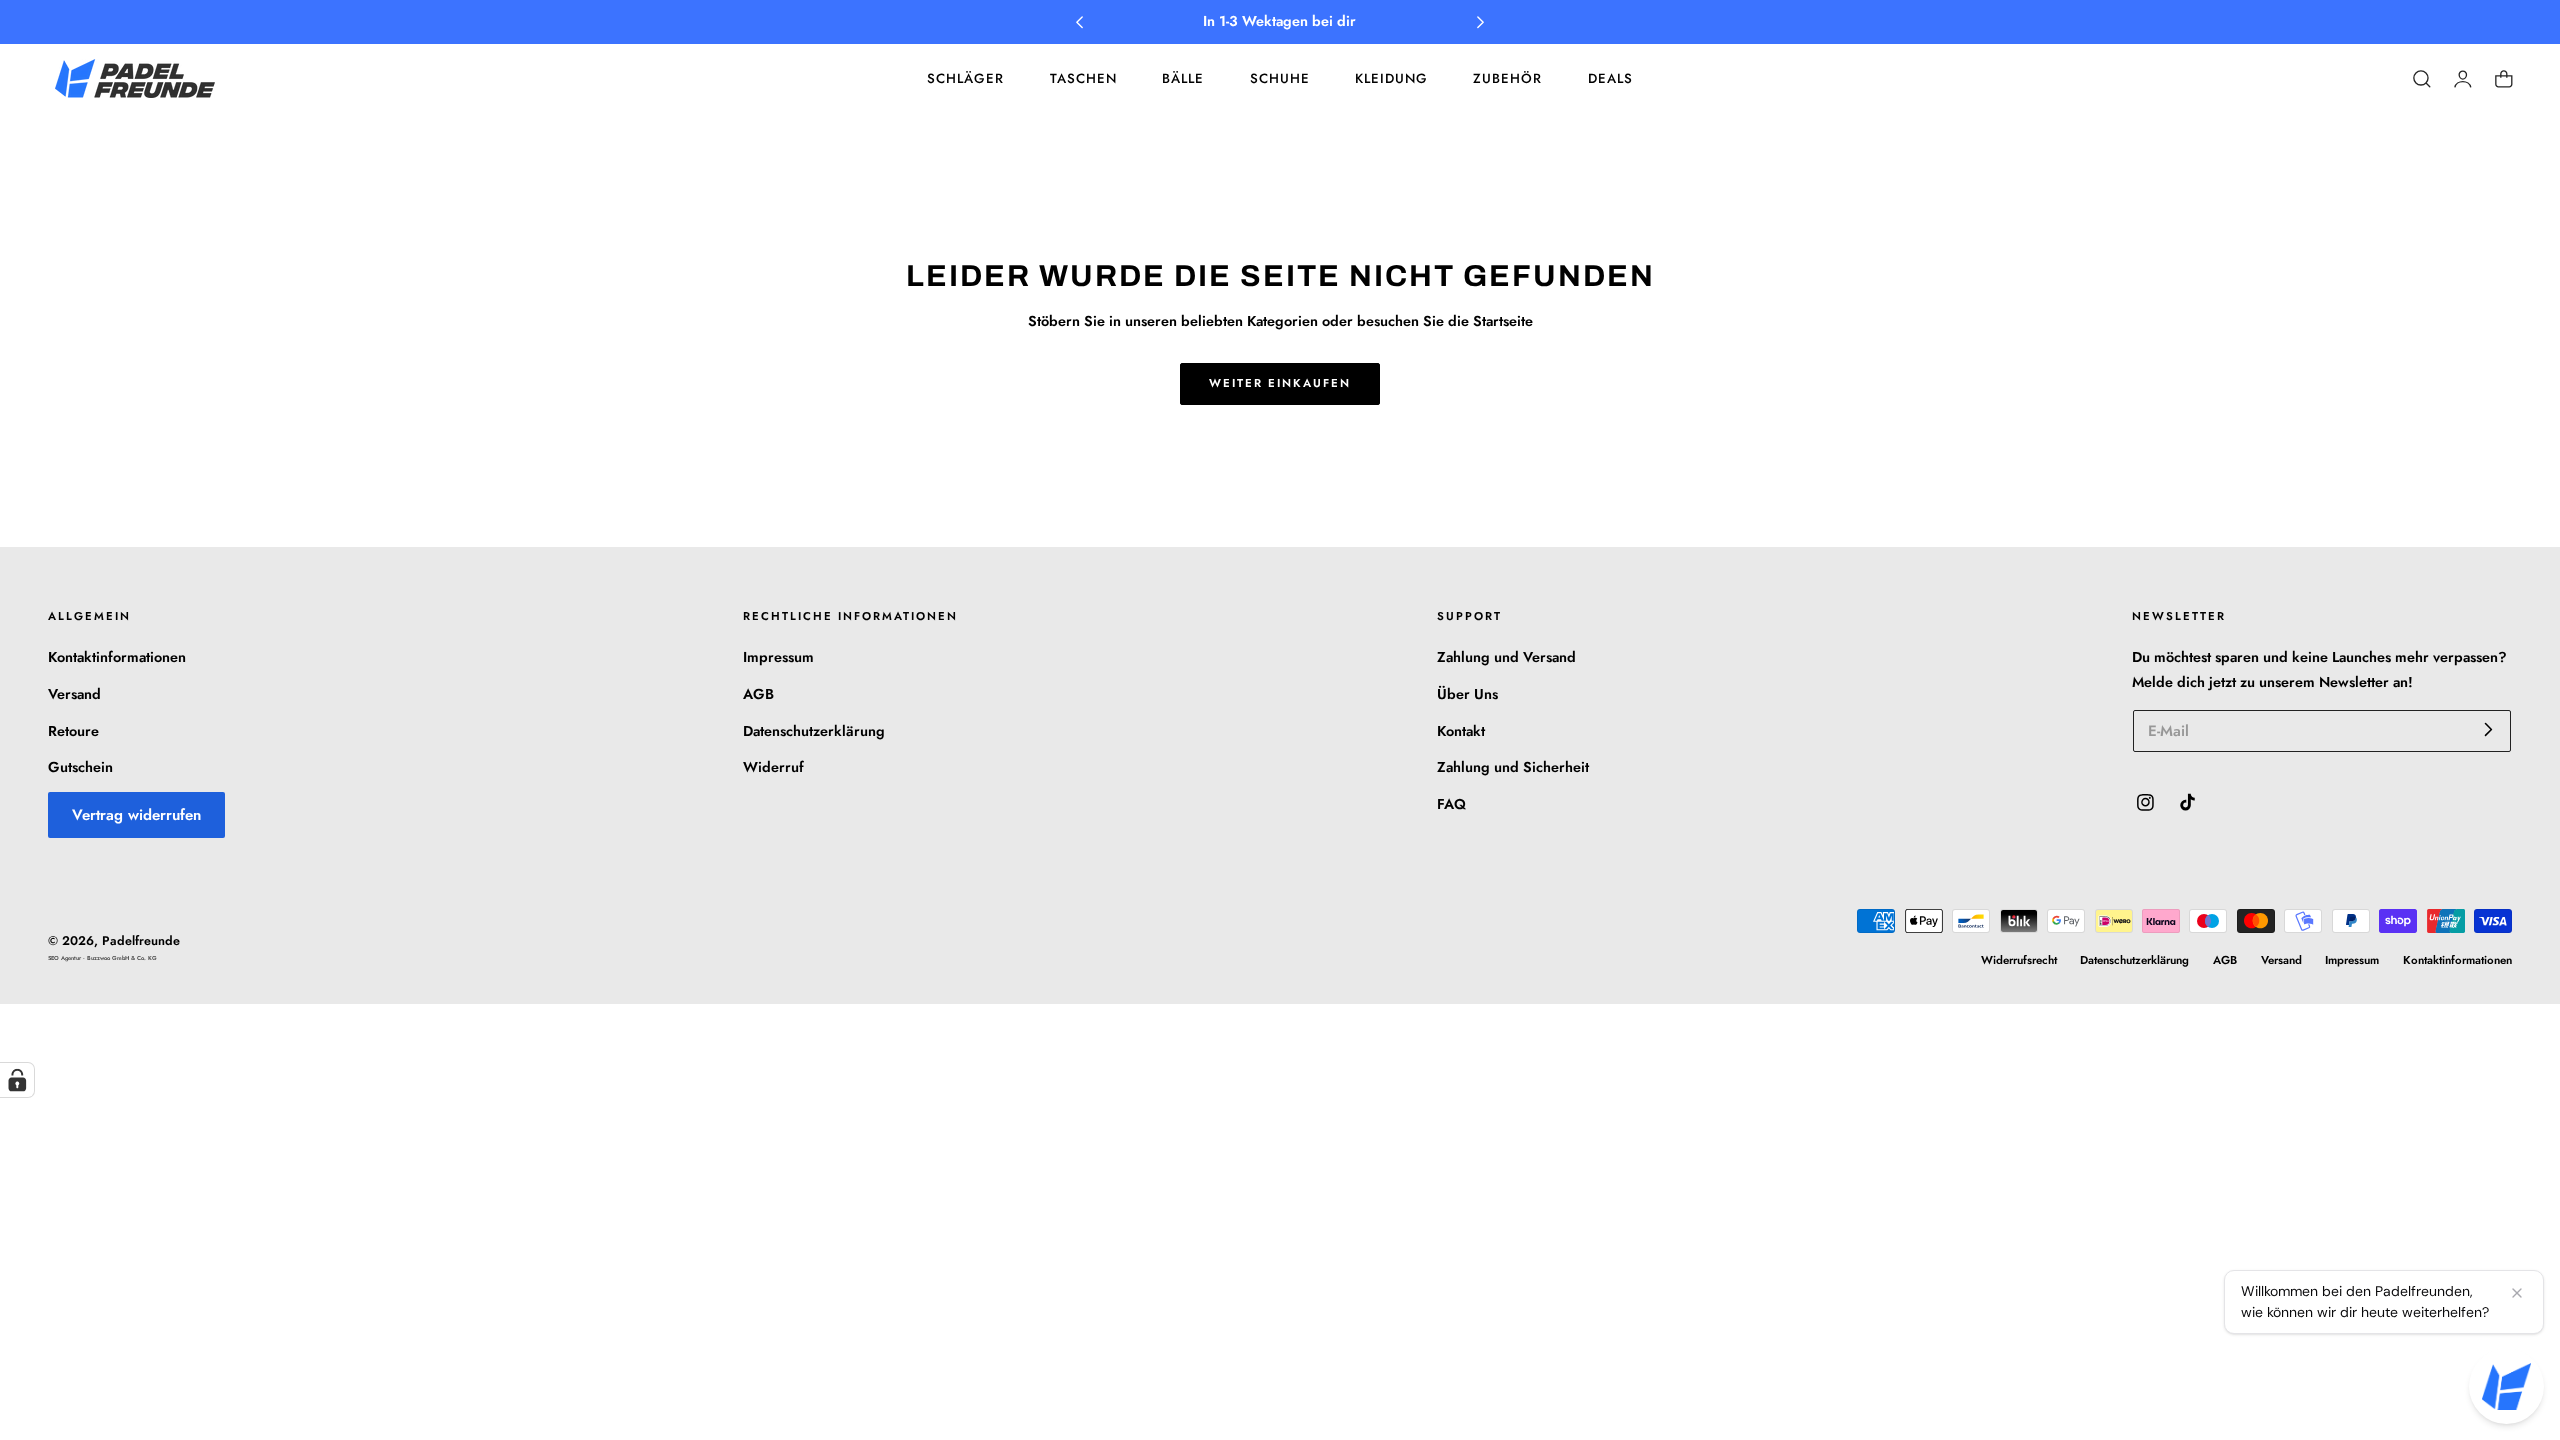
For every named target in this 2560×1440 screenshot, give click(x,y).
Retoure (73, 731)
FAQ (1451, 804)
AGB (758, 694)
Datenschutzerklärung (814, 731)
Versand (74, 694)
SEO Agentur (65, 958)
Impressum (778, 657)
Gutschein (80, 768)
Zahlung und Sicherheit (1513, 768)
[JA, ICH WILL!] (2488, 729)
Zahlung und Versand (1506, 657)
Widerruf (773, 768)
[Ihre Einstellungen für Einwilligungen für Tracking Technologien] (17, 1080)
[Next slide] (1480, 22)
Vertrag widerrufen (136, 815)
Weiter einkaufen (1280, 383)
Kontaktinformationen (117, 657)
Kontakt (1461, 731)
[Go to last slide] (1079, 22)
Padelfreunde (141, 941)
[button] (2422, 79)
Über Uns (1467, 694)
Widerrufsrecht (2019, 960)
